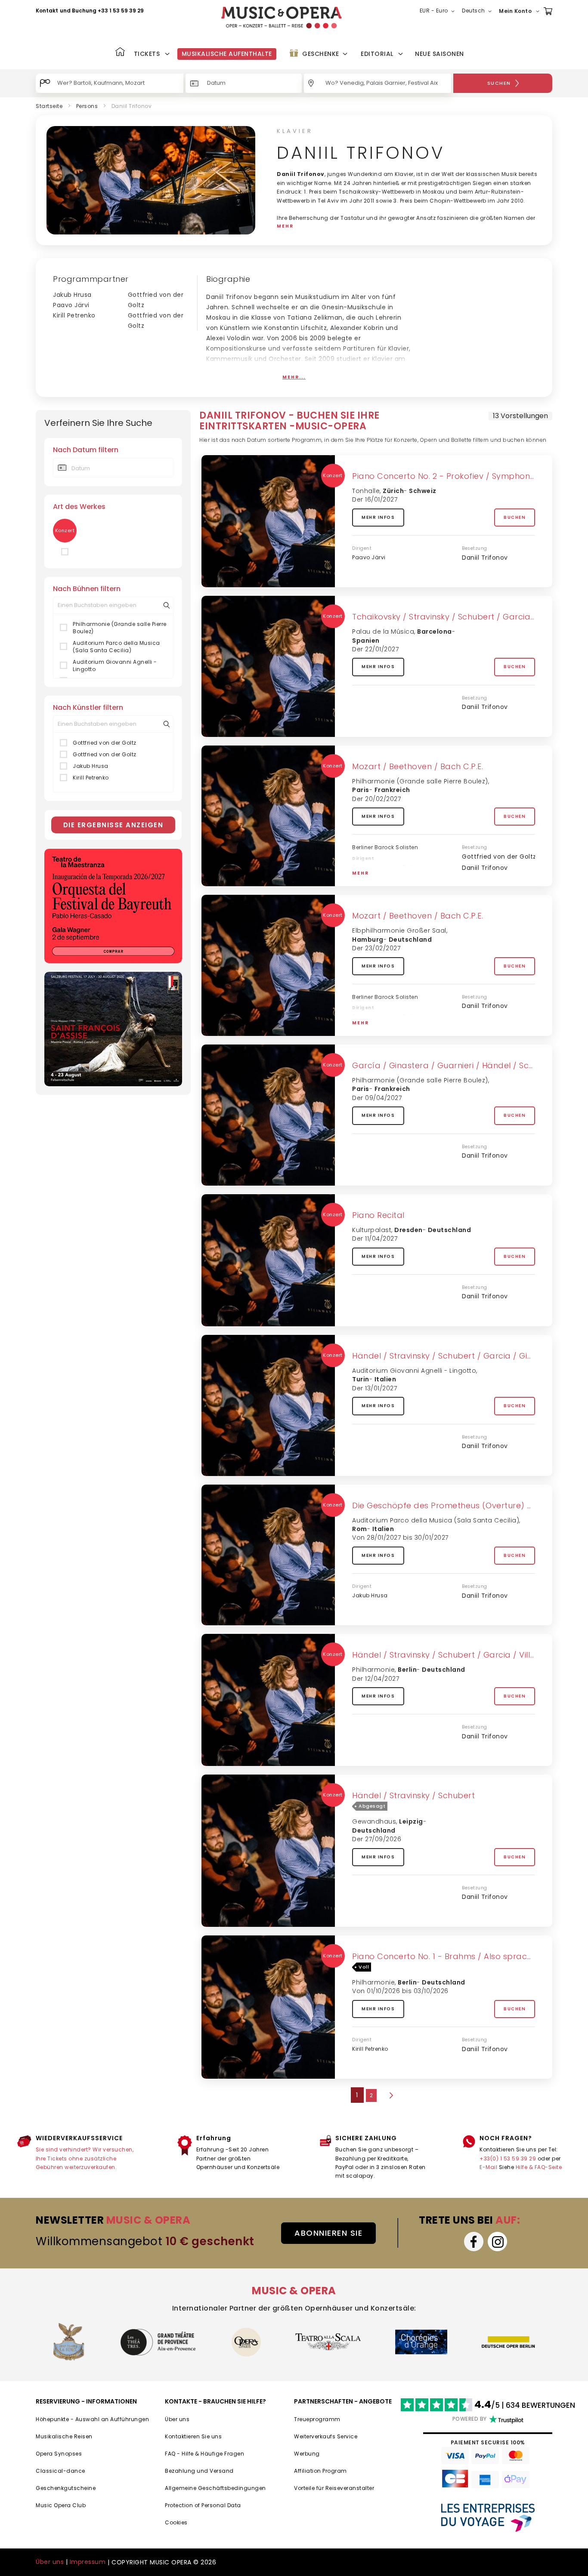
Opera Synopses (59, 2454)
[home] (282, 17)
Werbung (307, 2454)
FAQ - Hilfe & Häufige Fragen (204, 2454)
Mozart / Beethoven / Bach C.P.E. (418, 766)
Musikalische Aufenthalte (227, 54)
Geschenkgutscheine (66, 2488)
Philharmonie (373, 1670)
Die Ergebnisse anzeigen (113, 825)
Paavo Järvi (71, 305)
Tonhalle (366, 491)
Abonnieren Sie (328, 2233)
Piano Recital (378, 1215)
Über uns (177, 2419)
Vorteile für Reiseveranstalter (334, 2488)
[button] (439, 11)
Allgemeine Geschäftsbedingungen (215, 2488)
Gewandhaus (374, 1821)
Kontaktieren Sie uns (193, 2436)
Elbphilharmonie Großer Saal (399, 931)
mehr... (294, 377)
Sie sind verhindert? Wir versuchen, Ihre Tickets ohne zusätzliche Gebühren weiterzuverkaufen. (85, 2158)
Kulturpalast (372, 1230)
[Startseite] (120, 53)
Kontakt (47, 11)
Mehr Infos (378, 517)
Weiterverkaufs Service (326, 2436)
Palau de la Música (383, 632)
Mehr (361, 873)
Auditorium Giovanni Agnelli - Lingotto (115, 666)
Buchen (515, 517)
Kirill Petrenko (74, 315)
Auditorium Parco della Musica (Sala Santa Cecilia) (116, 647)
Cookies (176, 2522)
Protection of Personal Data (203, 2505)
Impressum (88, 2562)
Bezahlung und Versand (199, 2471)
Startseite (49, 106)
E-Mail (488, 2167)
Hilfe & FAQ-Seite (539, 2167)
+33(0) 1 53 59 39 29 (508, 2158)
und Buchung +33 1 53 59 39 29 (102, 11)
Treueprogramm (317, 2419)
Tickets (147, 54)
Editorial (377, 54)
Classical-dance (60, 2471)
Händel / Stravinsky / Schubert (413, 1795)
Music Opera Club (61, 2505)
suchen (499, 83)
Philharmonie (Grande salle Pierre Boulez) (120, 628)
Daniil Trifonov (485, 558)
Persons (87, 106)
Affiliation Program (320, 2471)
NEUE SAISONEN (439, 54)
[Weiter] (390, 2095)
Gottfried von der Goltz (105, 743)
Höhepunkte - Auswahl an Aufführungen (92, 2419)
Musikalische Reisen (64, 2436)
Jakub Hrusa (72, 295)
